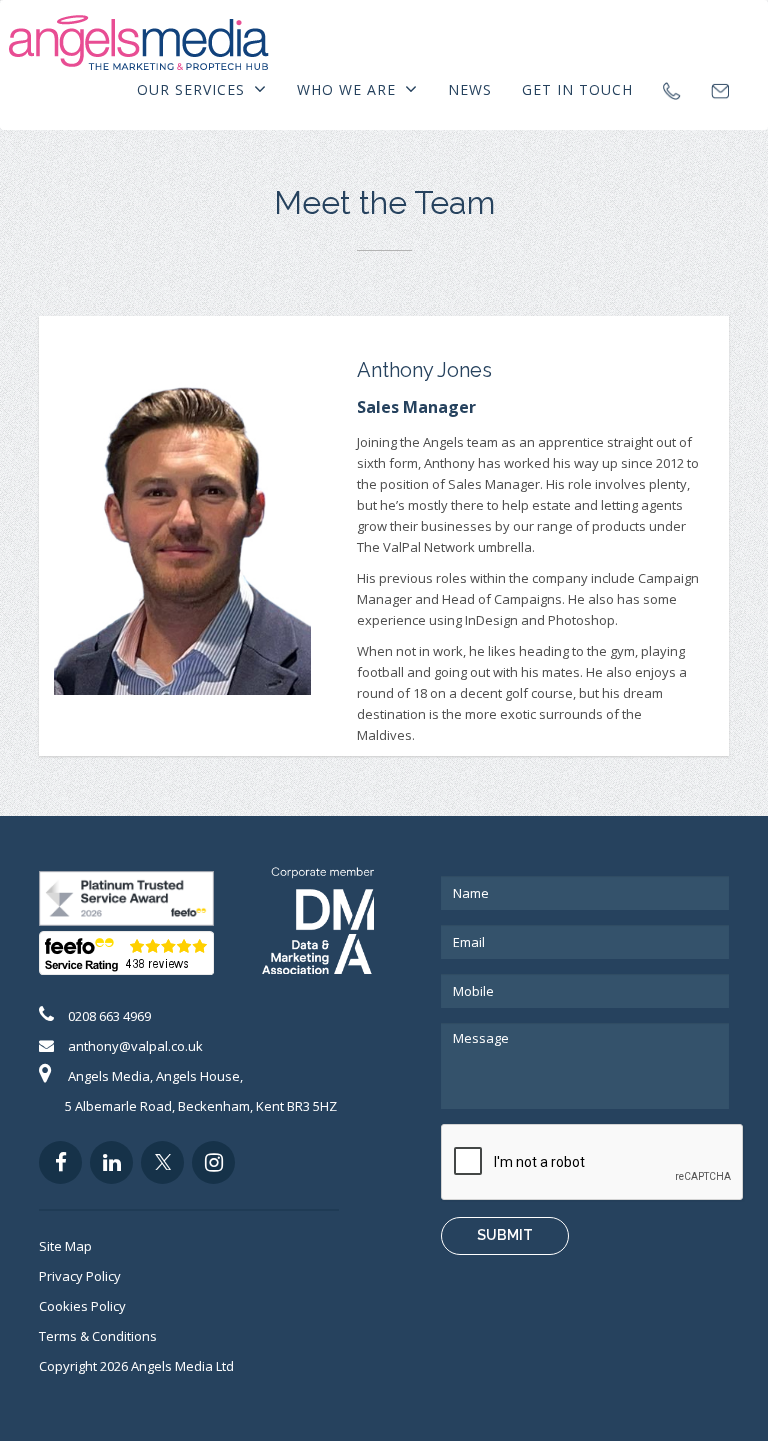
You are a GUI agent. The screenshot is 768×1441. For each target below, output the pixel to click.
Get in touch (577, 89)
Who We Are (349, 89)
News (470, 89)
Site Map (65, 1246)
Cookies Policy (82, 1306)
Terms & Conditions (98, 1336)
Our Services (193, 89)
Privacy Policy (80, 1276)
